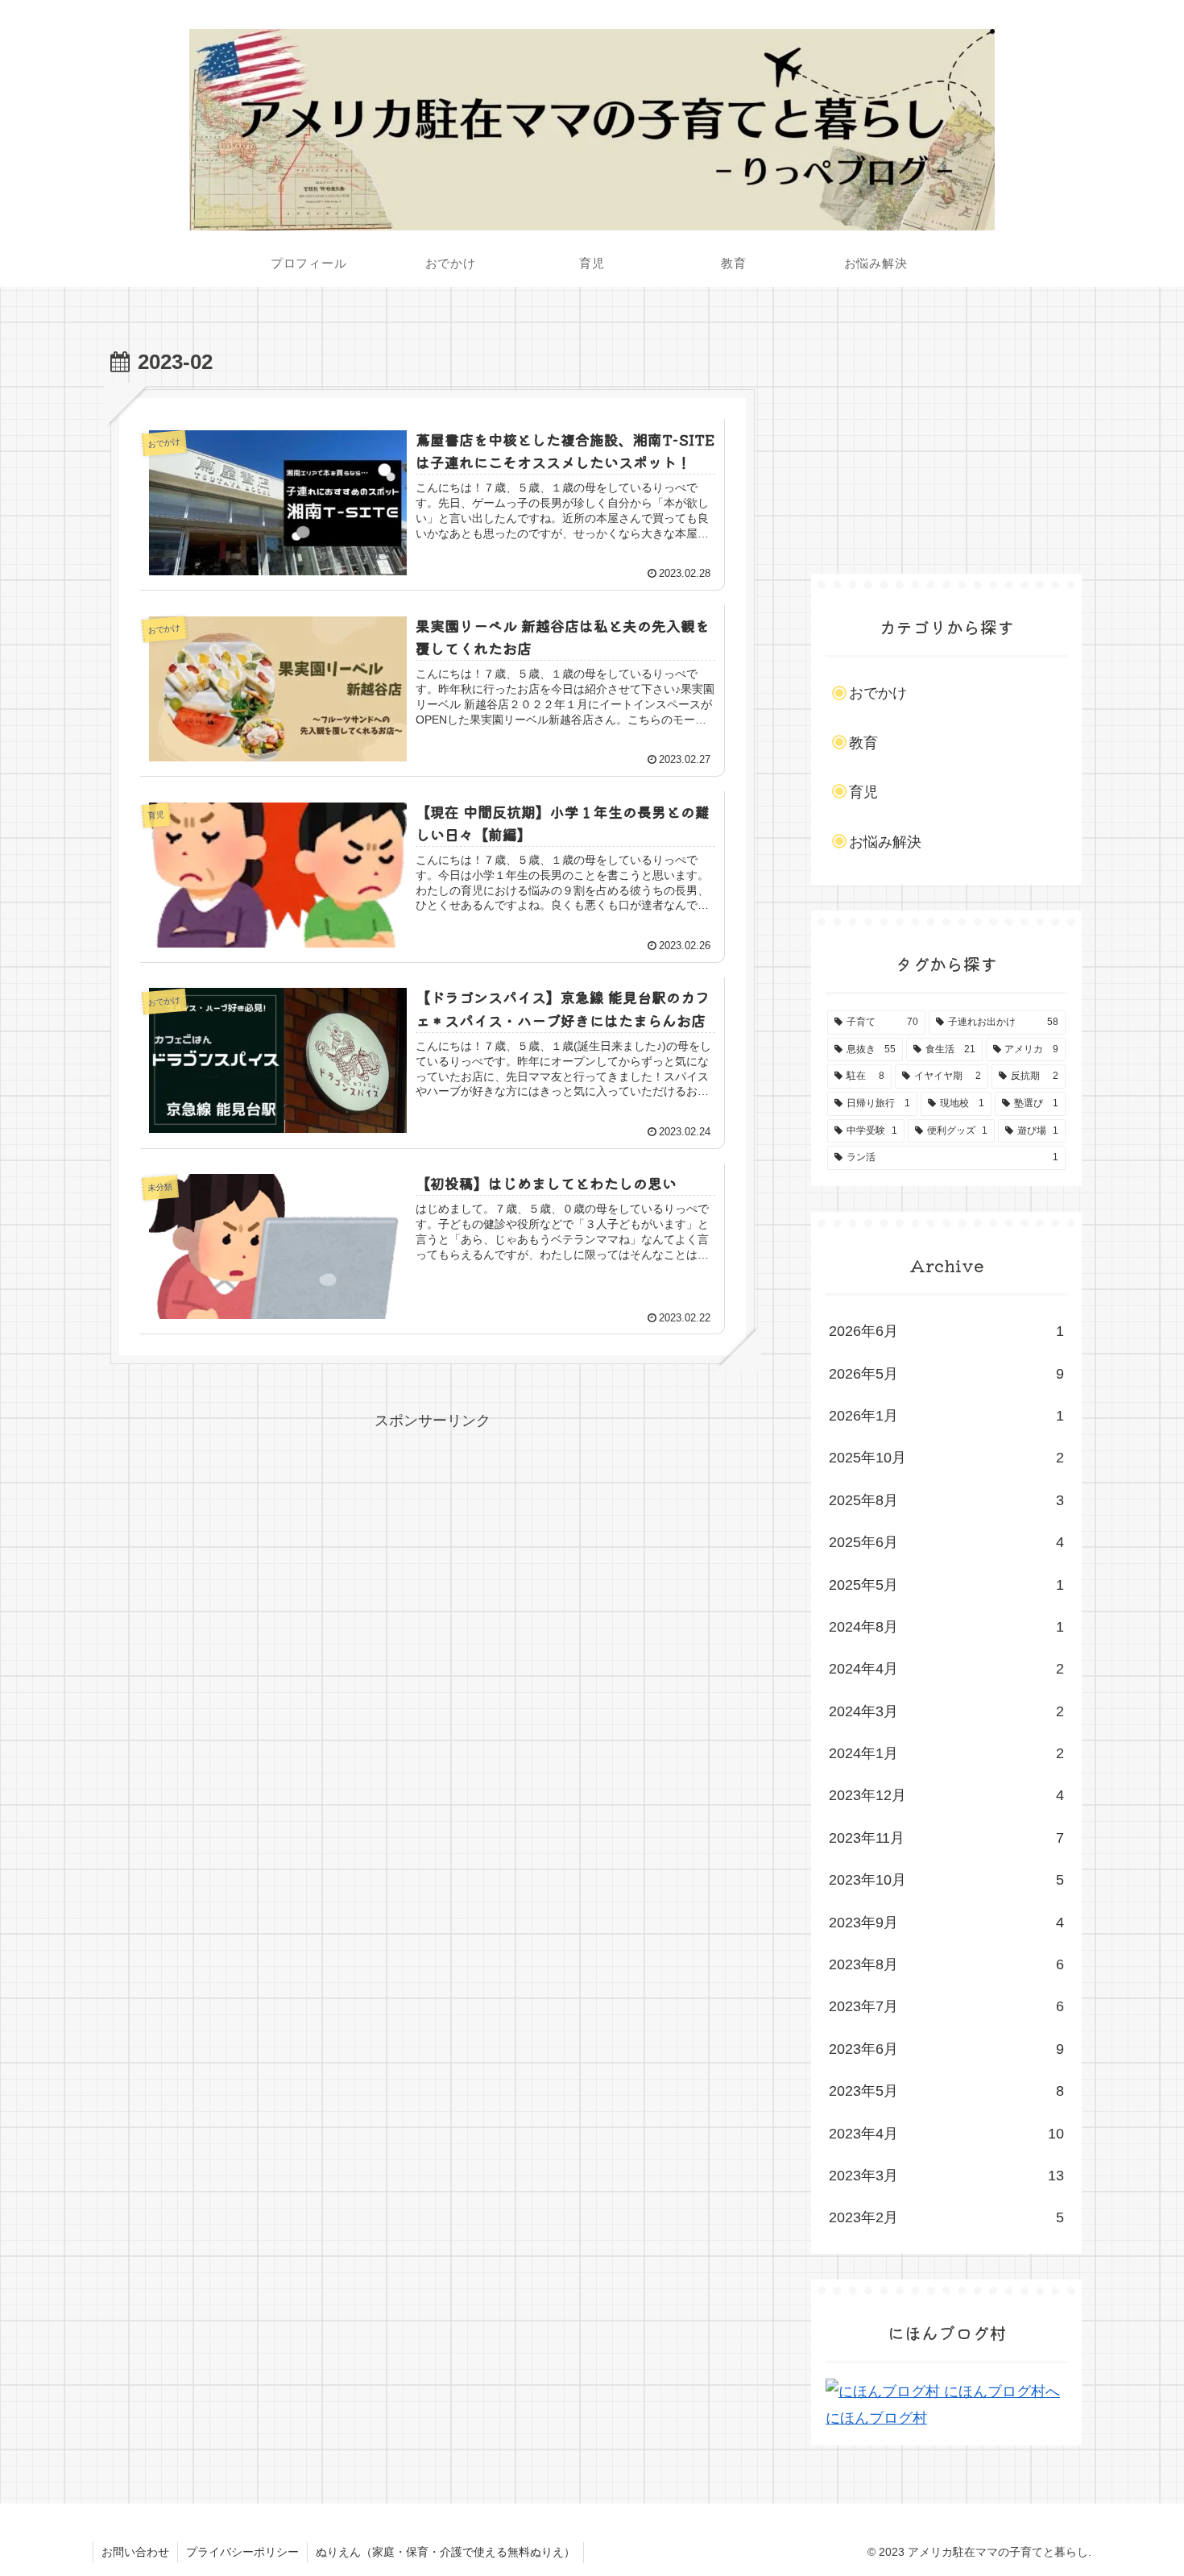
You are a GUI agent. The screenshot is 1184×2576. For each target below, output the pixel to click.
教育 (863, 743)
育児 (863, 792)
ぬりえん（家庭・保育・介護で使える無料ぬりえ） (445, 2552)
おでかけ (878, 693)
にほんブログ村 (876, 2418)
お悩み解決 (885, 842)
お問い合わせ (135, 2552)
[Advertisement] (433, 1547)
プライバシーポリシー (242, 2552)
